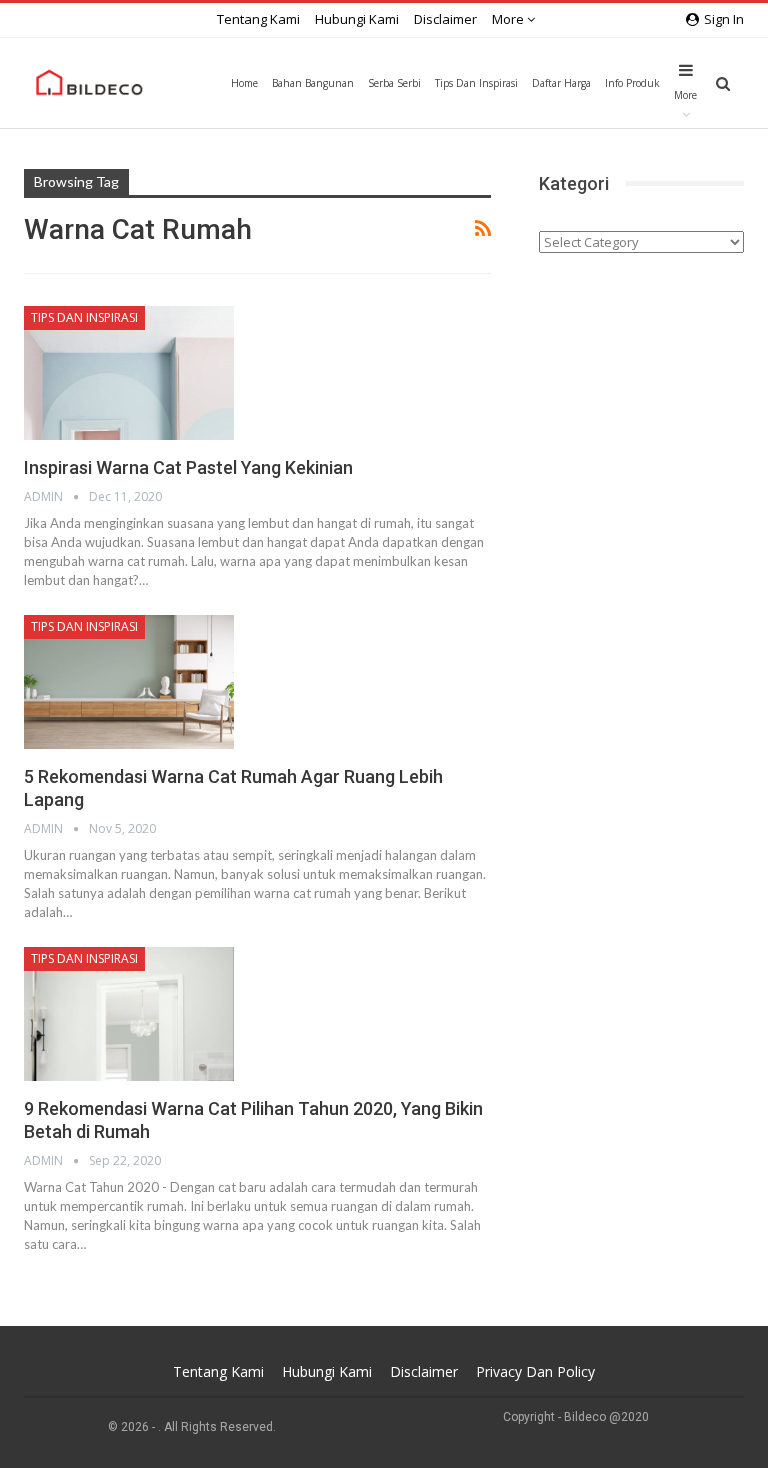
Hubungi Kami (357, 19)
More (509, 19)
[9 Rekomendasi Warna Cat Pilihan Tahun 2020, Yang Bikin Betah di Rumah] (129, 1014)
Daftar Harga (561, 83)
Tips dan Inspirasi (476, 83)
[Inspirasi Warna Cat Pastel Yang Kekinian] (129, 373)
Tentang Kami (258, 19)
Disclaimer (445, 19)
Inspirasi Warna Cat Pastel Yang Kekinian (188, 467)
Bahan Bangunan (313, 83)
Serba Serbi (394, 83)
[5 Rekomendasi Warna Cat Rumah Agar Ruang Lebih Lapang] (129, 682)
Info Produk (632, 83)
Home (244, 83)
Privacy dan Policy (535, 1371)
